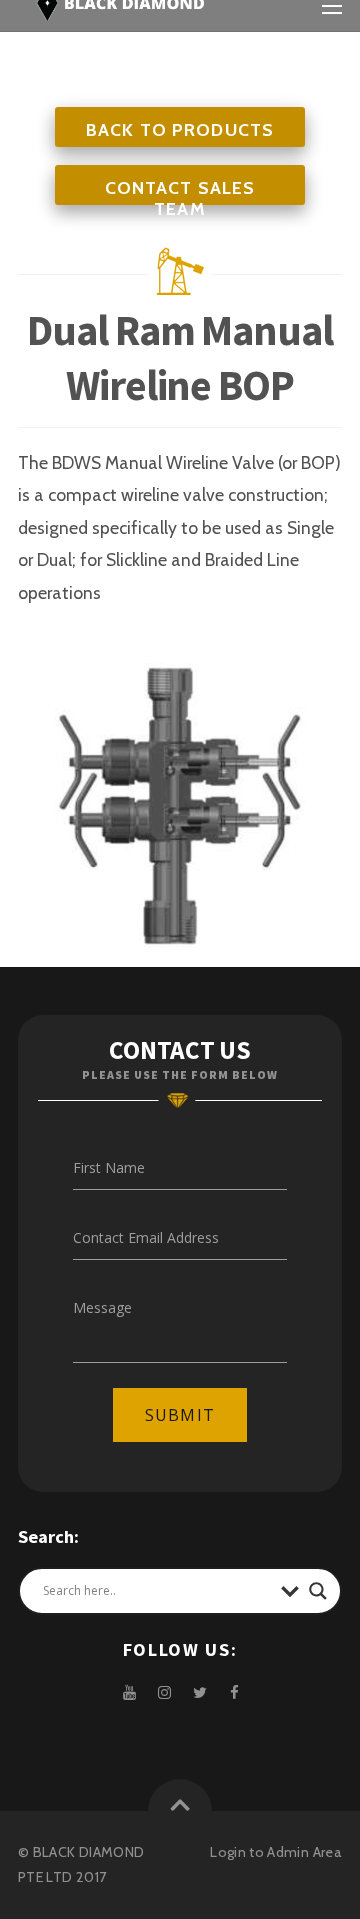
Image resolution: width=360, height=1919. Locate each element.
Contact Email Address (146, 1237)
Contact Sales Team (180, 198)
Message (102, 1307)
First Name (109, 1167)
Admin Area (304, 1852)
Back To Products (180, 129)
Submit (179, 1415)
